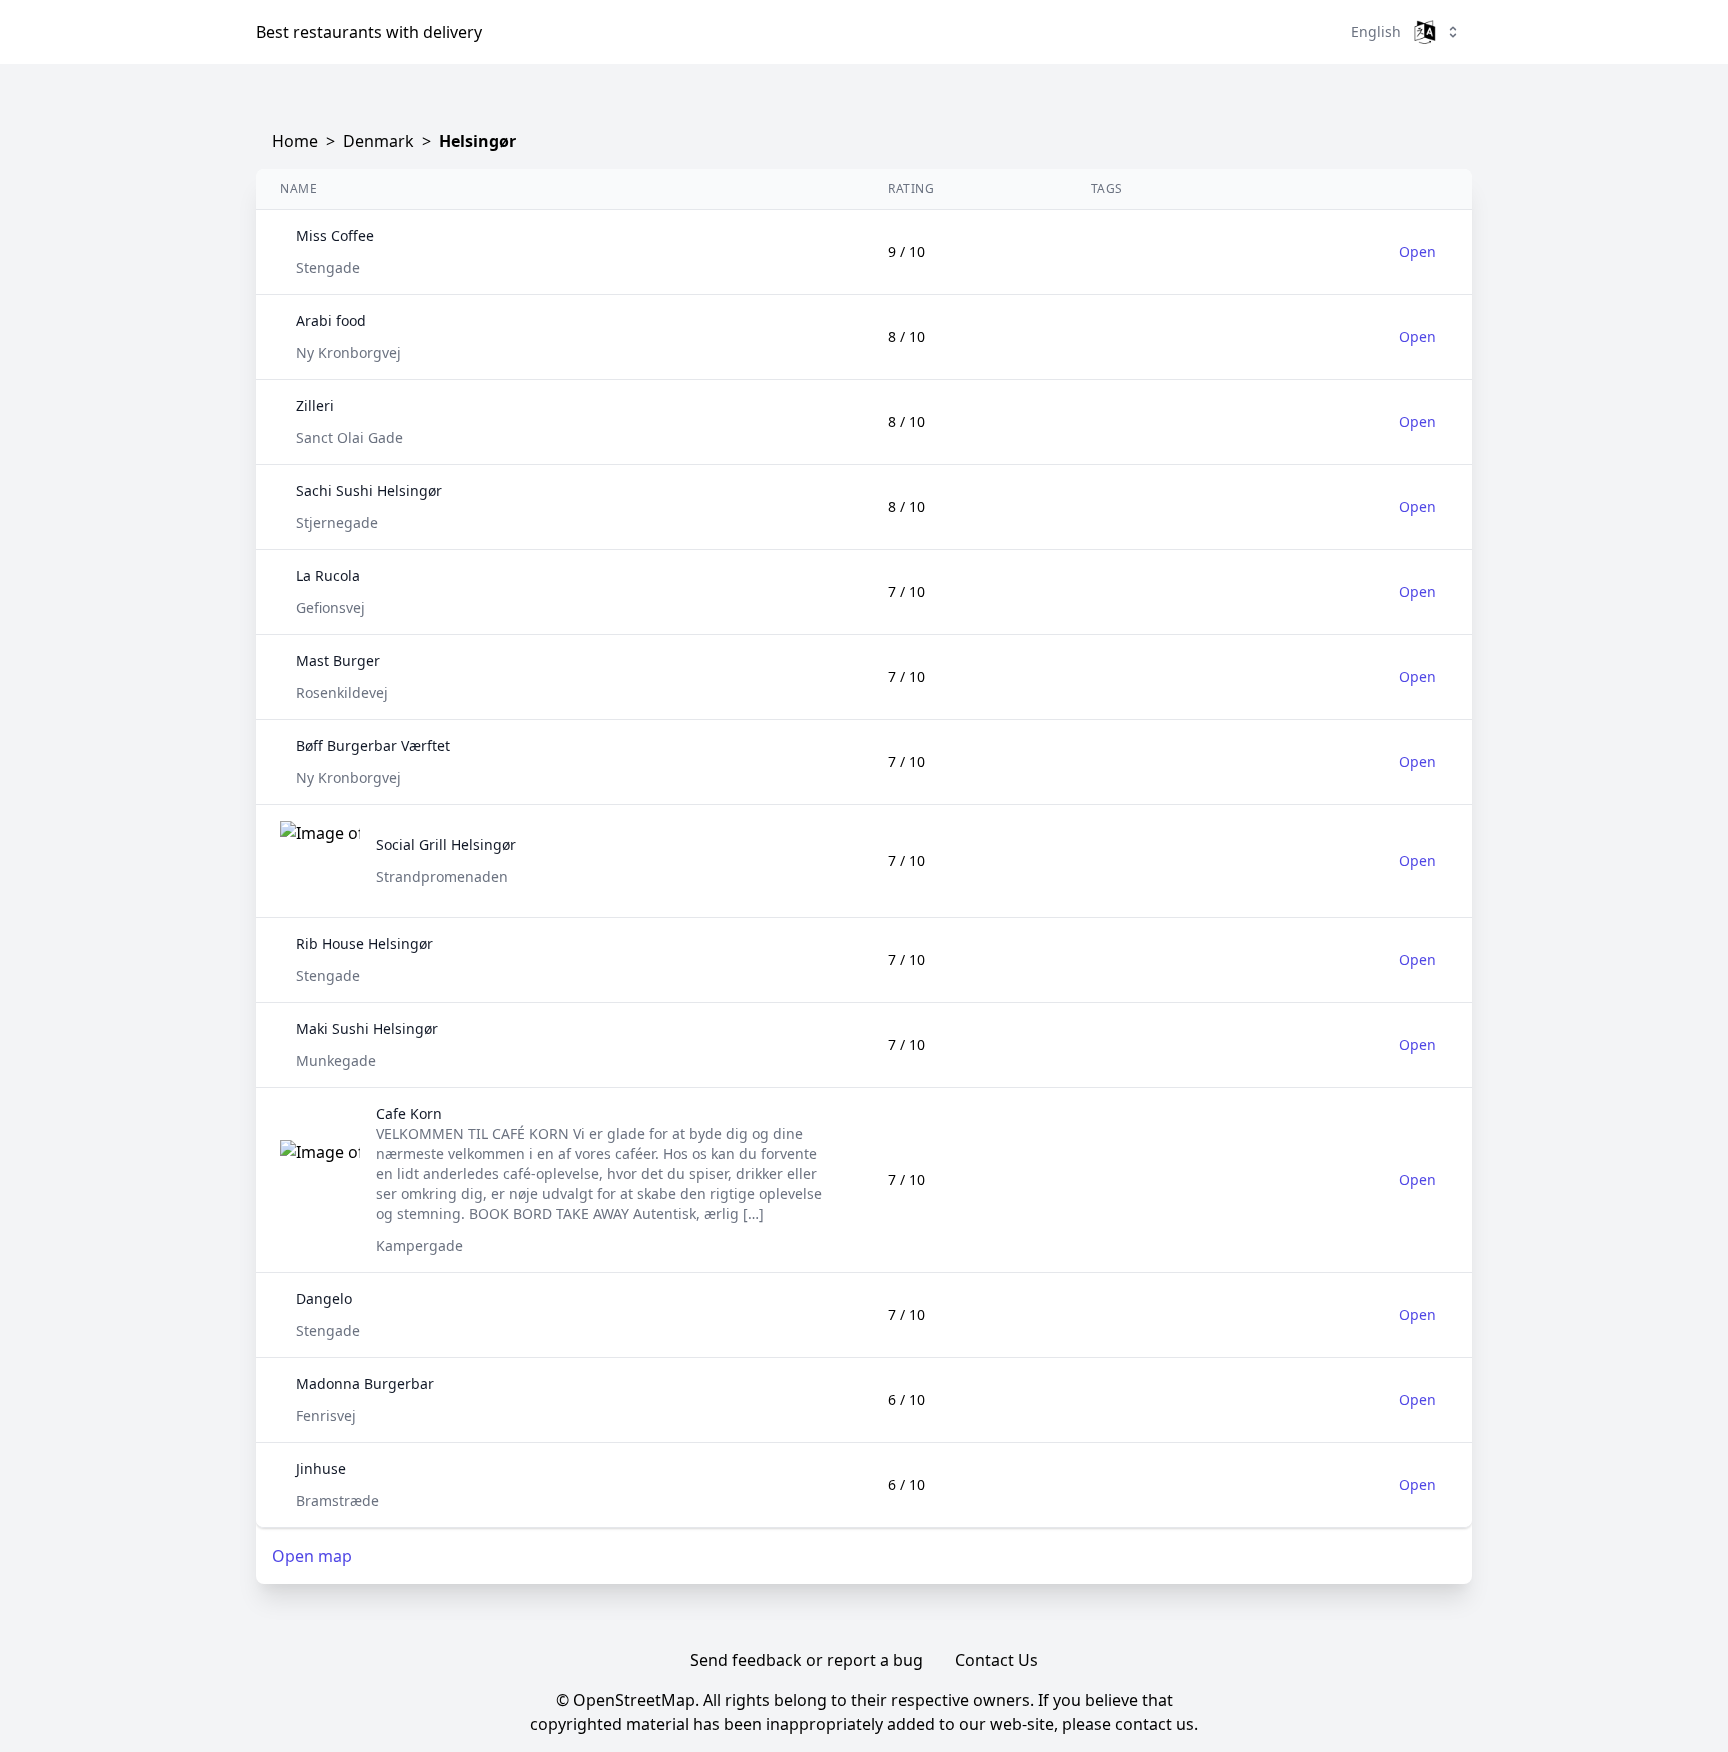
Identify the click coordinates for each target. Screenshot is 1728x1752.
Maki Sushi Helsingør (367, 1028)
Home (295, 141)
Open (1417, 251)
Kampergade (419, 1245)
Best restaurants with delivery (369, 32)
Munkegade (336, 1060)
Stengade (328, 267)
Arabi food (331, 320)
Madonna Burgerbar (365, 1383)
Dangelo (324, 1298)
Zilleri (315, 405)
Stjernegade (337, 522)
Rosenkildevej (342, 692)
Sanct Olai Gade (349, 437)
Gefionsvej (330, 607)
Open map (312, 1556)
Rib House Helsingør (364, 943)
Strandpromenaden (442, 876)
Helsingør (477, 141)
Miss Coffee (335, 235)
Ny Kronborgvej (348, 352)
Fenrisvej (326, 1415)
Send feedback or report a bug (806, 1660)
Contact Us (996, 1660)
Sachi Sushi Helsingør (369, 490)
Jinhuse (321, 1468)
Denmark (378, 141)
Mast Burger (338, 660)
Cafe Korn (409, 1113)
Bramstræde (337, 1500)
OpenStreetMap (634, 1700)
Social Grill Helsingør (446, 844)
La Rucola (328, 575)
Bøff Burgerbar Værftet (373, 745)
